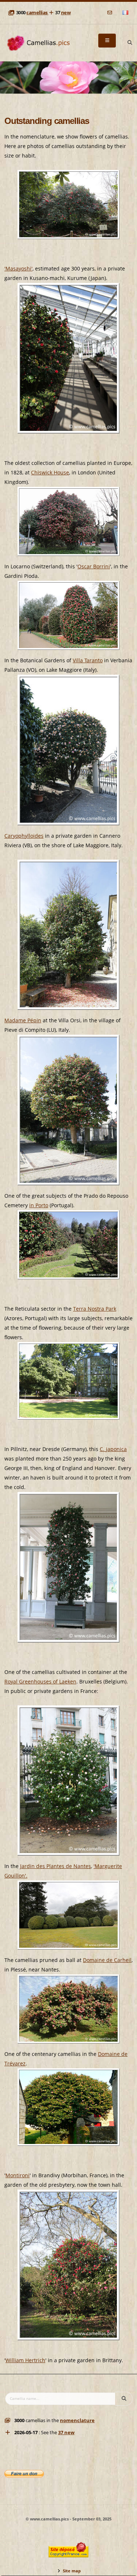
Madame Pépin (23, 1020)
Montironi (18, 2175)
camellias (37, 13)
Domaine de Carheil (107, 1960)
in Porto (39, 1205)
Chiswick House (50, 472)
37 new (66, 2433)
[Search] (130, 43)
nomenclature (77, 2420)
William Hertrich (25, 2360)
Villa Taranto (88, 660)
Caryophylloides (24, 836)
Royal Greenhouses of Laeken (40, 1681)
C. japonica (113, 1449)
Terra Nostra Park (95, 1309)
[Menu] (107, 41)
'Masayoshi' (18, 268)
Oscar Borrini (94, 566)
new (66, 13)
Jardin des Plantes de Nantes (56, 1866)
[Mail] (110, 13)
